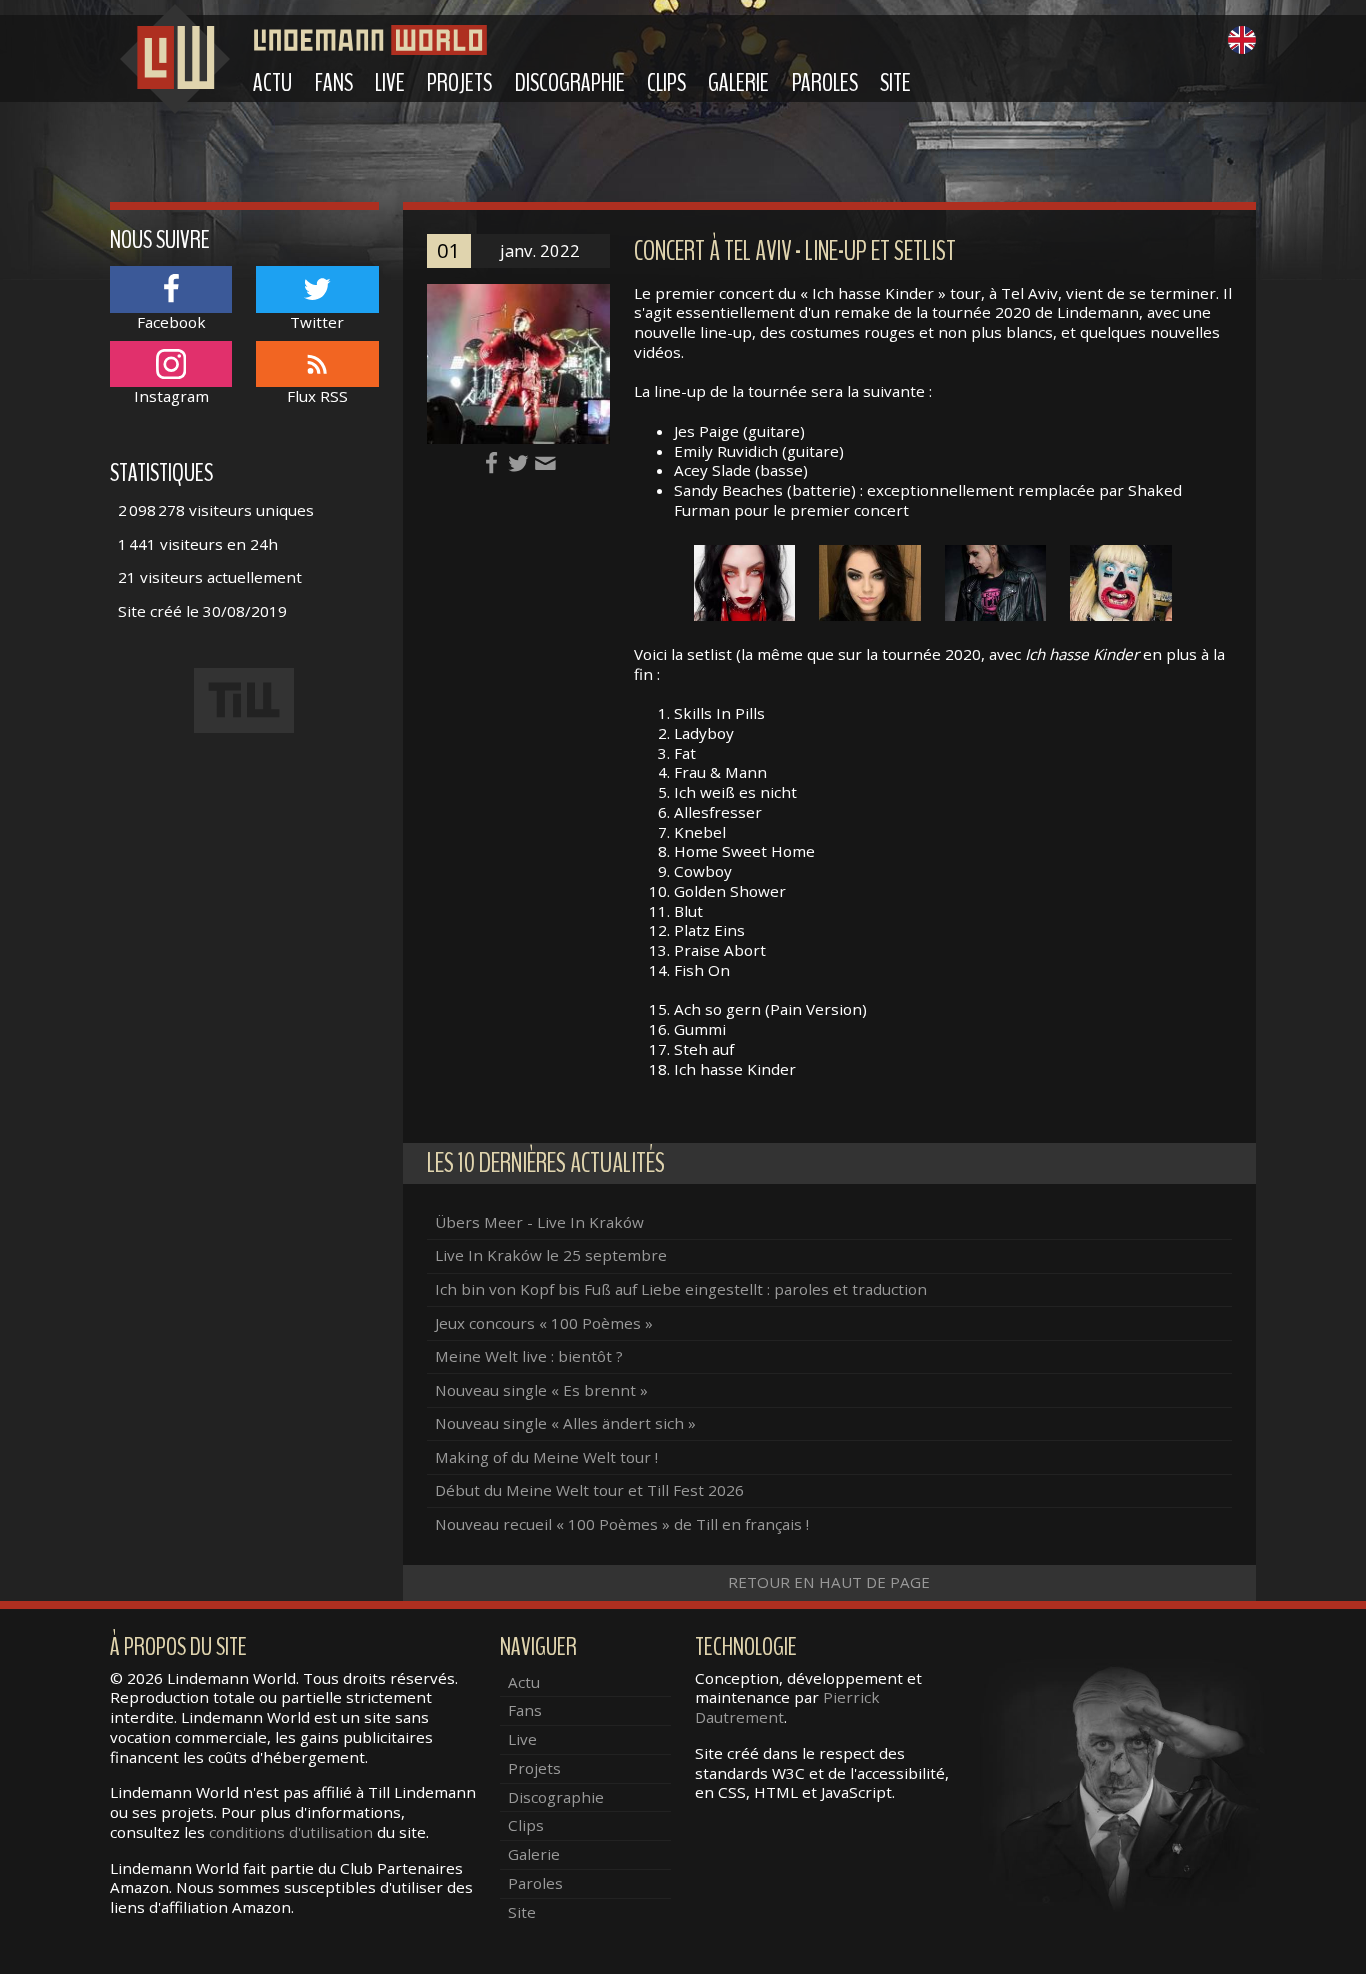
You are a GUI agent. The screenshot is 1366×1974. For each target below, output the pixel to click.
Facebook (171, 321)
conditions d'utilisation (291, 1832)
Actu (272, 83)
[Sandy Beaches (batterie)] (1121, 581)
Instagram (171, 396)
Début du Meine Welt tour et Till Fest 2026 (589, 1490)
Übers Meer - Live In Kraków (539, 1222)
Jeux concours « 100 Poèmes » (544, 1323)
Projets (459, 83)
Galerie (738, 83)
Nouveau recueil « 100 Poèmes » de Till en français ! (622, 1524)
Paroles (825, 83)
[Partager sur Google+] (545, 462)
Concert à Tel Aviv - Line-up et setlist (795, 251)
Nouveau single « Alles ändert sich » (565, 1423)
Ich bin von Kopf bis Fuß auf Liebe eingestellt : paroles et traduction (681, 1289)
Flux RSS (317, 396)
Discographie (570, 83)
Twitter (317, 321)
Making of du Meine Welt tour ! (546, 1457)
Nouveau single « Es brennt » (541, 1390)
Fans (334, 83)
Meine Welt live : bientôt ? (529, 1356)
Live (390, 83)
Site (895, 83)
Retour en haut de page (829, 1582)
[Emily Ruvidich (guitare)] (870, 581)
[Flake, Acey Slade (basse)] (996, 581)
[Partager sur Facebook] (493, 462)
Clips (666, 83)
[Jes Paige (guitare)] (745, 581)
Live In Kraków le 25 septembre (551, 1255)
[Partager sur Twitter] (520, 462)
